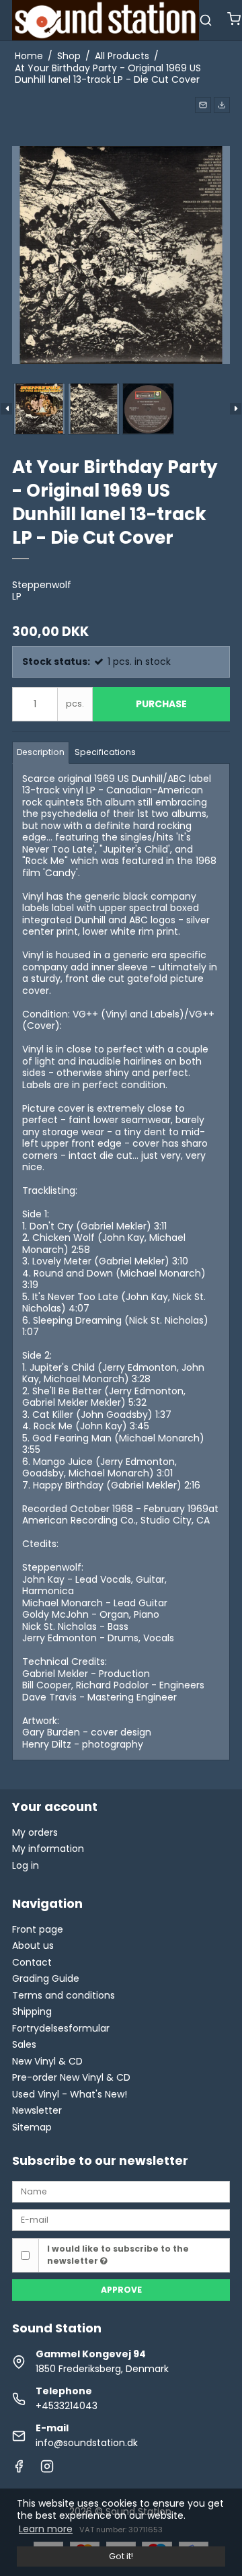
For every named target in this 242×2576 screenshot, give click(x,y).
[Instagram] (47, 2470)
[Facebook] (19, 2470)
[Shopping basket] (234, 21)
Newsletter (37, 2110)
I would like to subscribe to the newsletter (118, 2255)
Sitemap (32, 2127)
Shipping (32, 2011)
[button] (203, 105)
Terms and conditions (64, 1995)
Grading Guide (46, 1978)
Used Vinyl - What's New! (70, 2094)
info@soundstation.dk (87, 2443)
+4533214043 (67, 2406)
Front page (38, 1929)
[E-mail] (121, 2219)
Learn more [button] (46, 2529)
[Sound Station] (106, 20)
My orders (35, 1832)
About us (33, 1945)
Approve (121, 2290)
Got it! (121, 2556)
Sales (24, 2044)
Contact (32, 1962)
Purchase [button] (161, 704)
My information (48, 1849)
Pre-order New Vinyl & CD (71, 2077)
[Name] (121, 2191)
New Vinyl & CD (47, 2061)
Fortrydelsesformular (61, 2028)
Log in (26, 1865)
